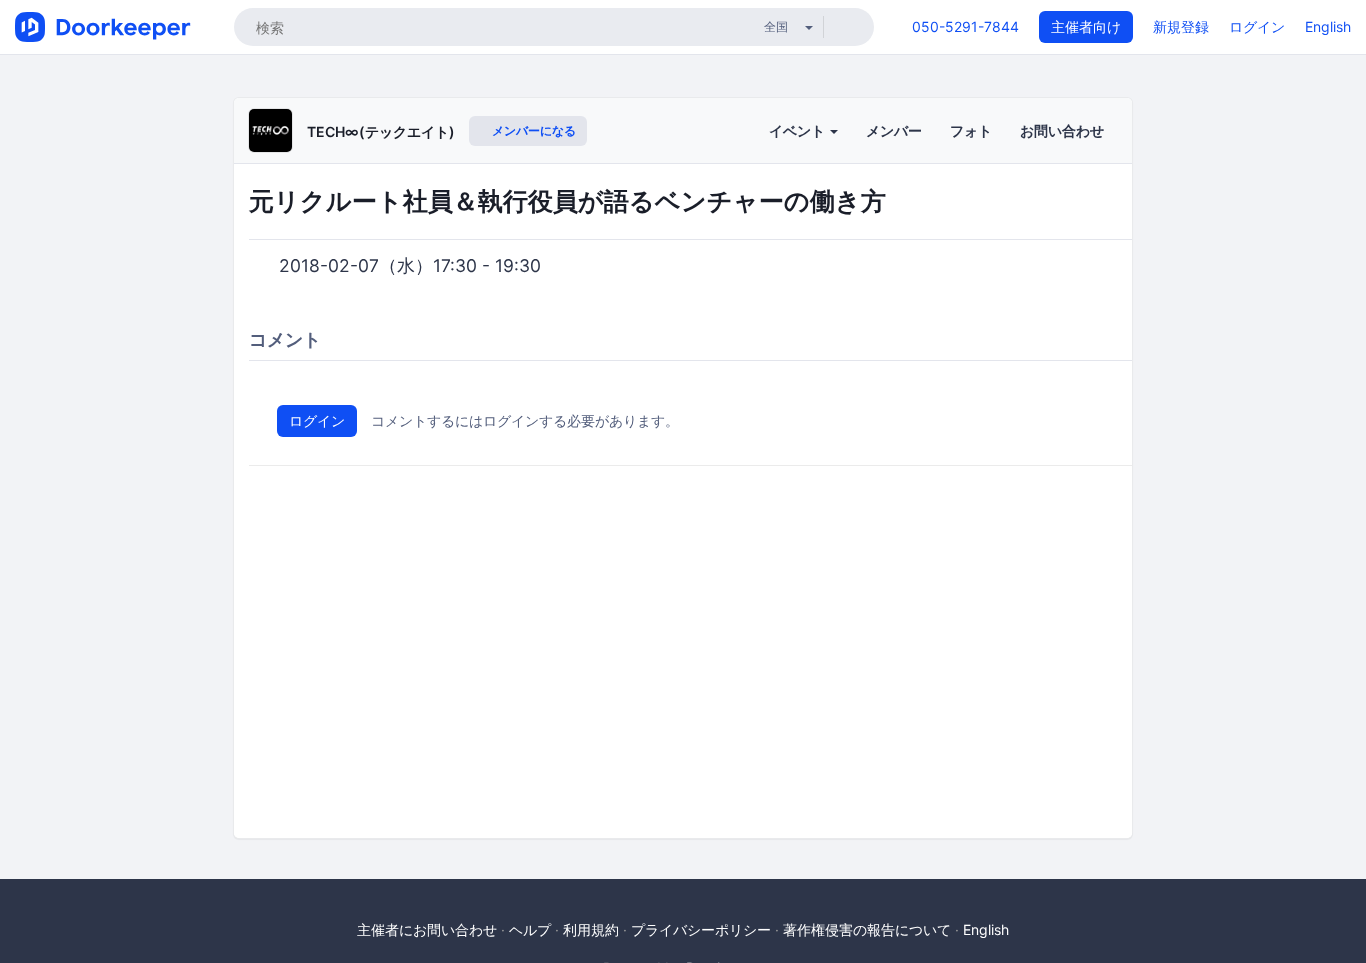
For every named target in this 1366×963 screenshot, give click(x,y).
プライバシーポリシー (701, 929)
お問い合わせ (1062, 130)
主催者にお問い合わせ (427, 929)
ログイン (1257, 26)
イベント (798, 130)
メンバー (894, 130)
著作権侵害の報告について (867, 929)
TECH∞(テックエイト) (381, 131)
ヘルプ (530, 929)
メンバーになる (532, 130)
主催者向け (1086, 26)
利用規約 (591, 929)
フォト (971, 130)
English (1328, 26)
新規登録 (1181, 26)
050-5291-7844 (965, 26)
